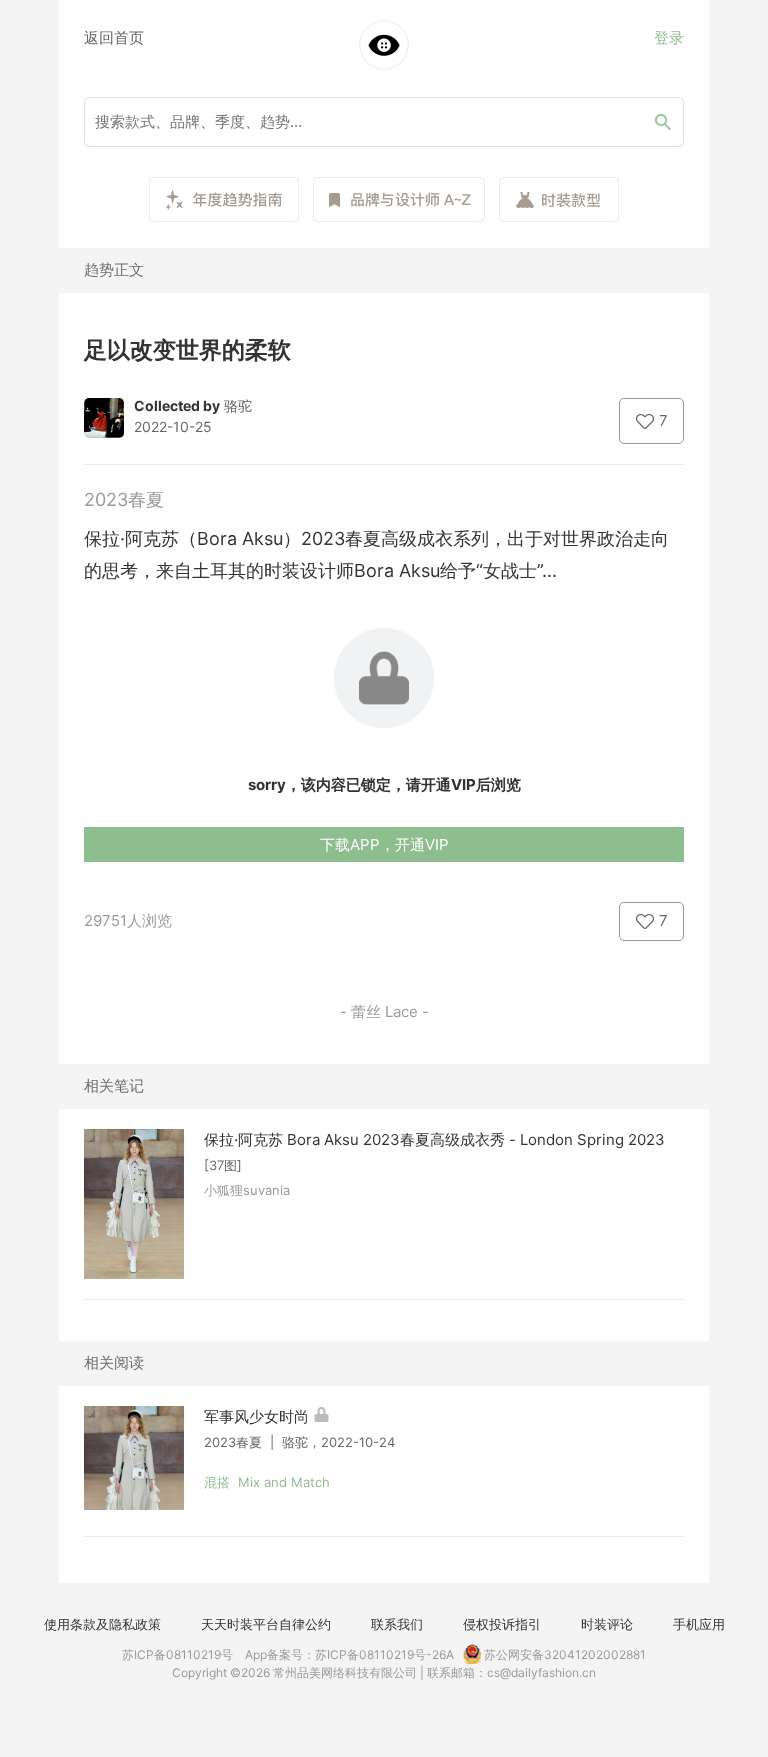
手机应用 (699, 1624)
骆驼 (238, 405)
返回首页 (114, 37)
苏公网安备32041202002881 (563, 1654)
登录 (669, 37)
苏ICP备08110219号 (177, 1654)
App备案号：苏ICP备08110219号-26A (349, 1654)
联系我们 (397, 1624)
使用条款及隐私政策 (102, 1624)
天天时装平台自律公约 (266, 1624)
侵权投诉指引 (502, 1624)
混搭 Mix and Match (267, 1482)
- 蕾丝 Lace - (384, 1011)
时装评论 (607, 1624)
